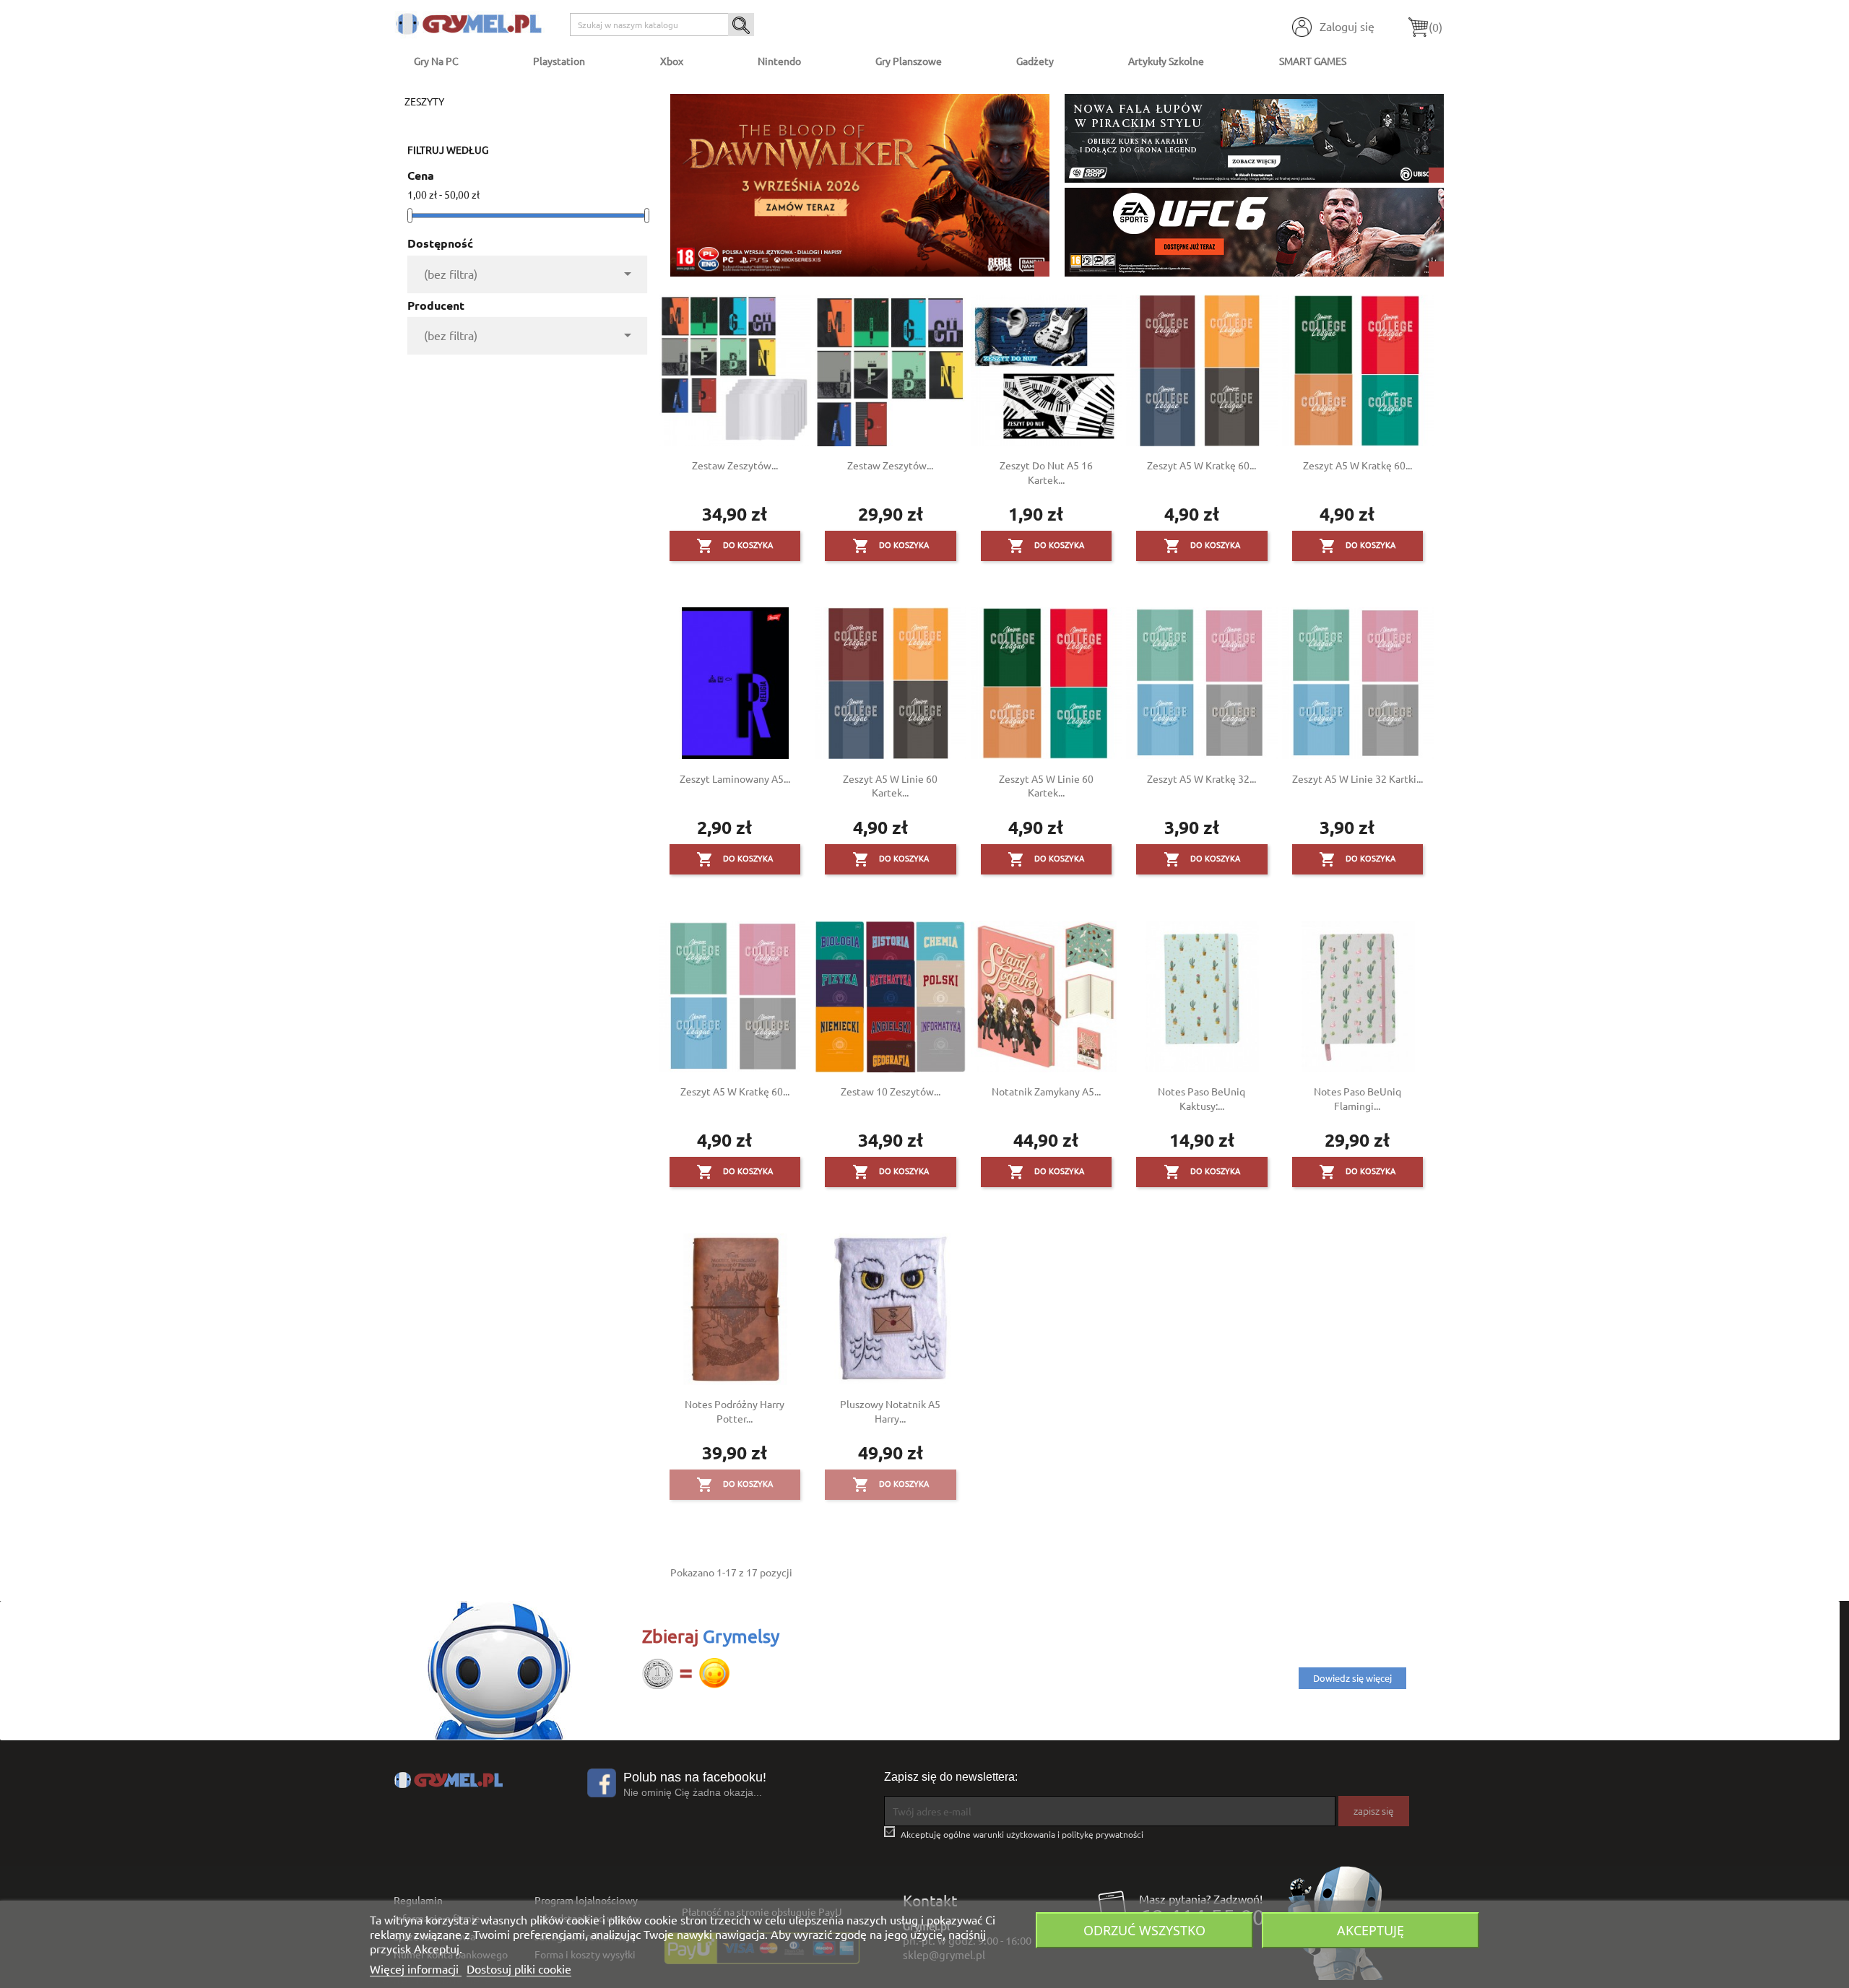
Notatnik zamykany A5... (1046, 1091)
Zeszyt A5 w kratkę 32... (1201, 778)
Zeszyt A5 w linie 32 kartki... (1357, 778)
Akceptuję (1370, 1930)
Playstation (559, 61)
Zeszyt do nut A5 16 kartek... (1046, 472)
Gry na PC (436, 61)
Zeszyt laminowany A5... (735, 778)
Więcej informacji (416, 1969)
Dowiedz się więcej (1352, 1678)
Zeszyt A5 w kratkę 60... (1201, 465)
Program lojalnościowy (586, 1900)
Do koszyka (735, 546)
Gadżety (1035, 61)
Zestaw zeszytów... (735, 465)
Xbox (672, 61)
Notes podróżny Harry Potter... (735, 1411)
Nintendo (779, 61)
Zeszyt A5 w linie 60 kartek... (890, 786)
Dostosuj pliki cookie (519, 1969)
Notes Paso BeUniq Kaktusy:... (1201, 1098)
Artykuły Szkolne (1166, 61)
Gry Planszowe (909, 61)
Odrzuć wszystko (1144, 1930)
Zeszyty (424, 101)
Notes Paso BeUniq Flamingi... (1357, 1098)
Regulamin (418, 1900)
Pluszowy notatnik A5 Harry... (890, 1411)
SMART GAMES (1313, 61)
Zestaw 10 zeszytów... (891, 1091)
